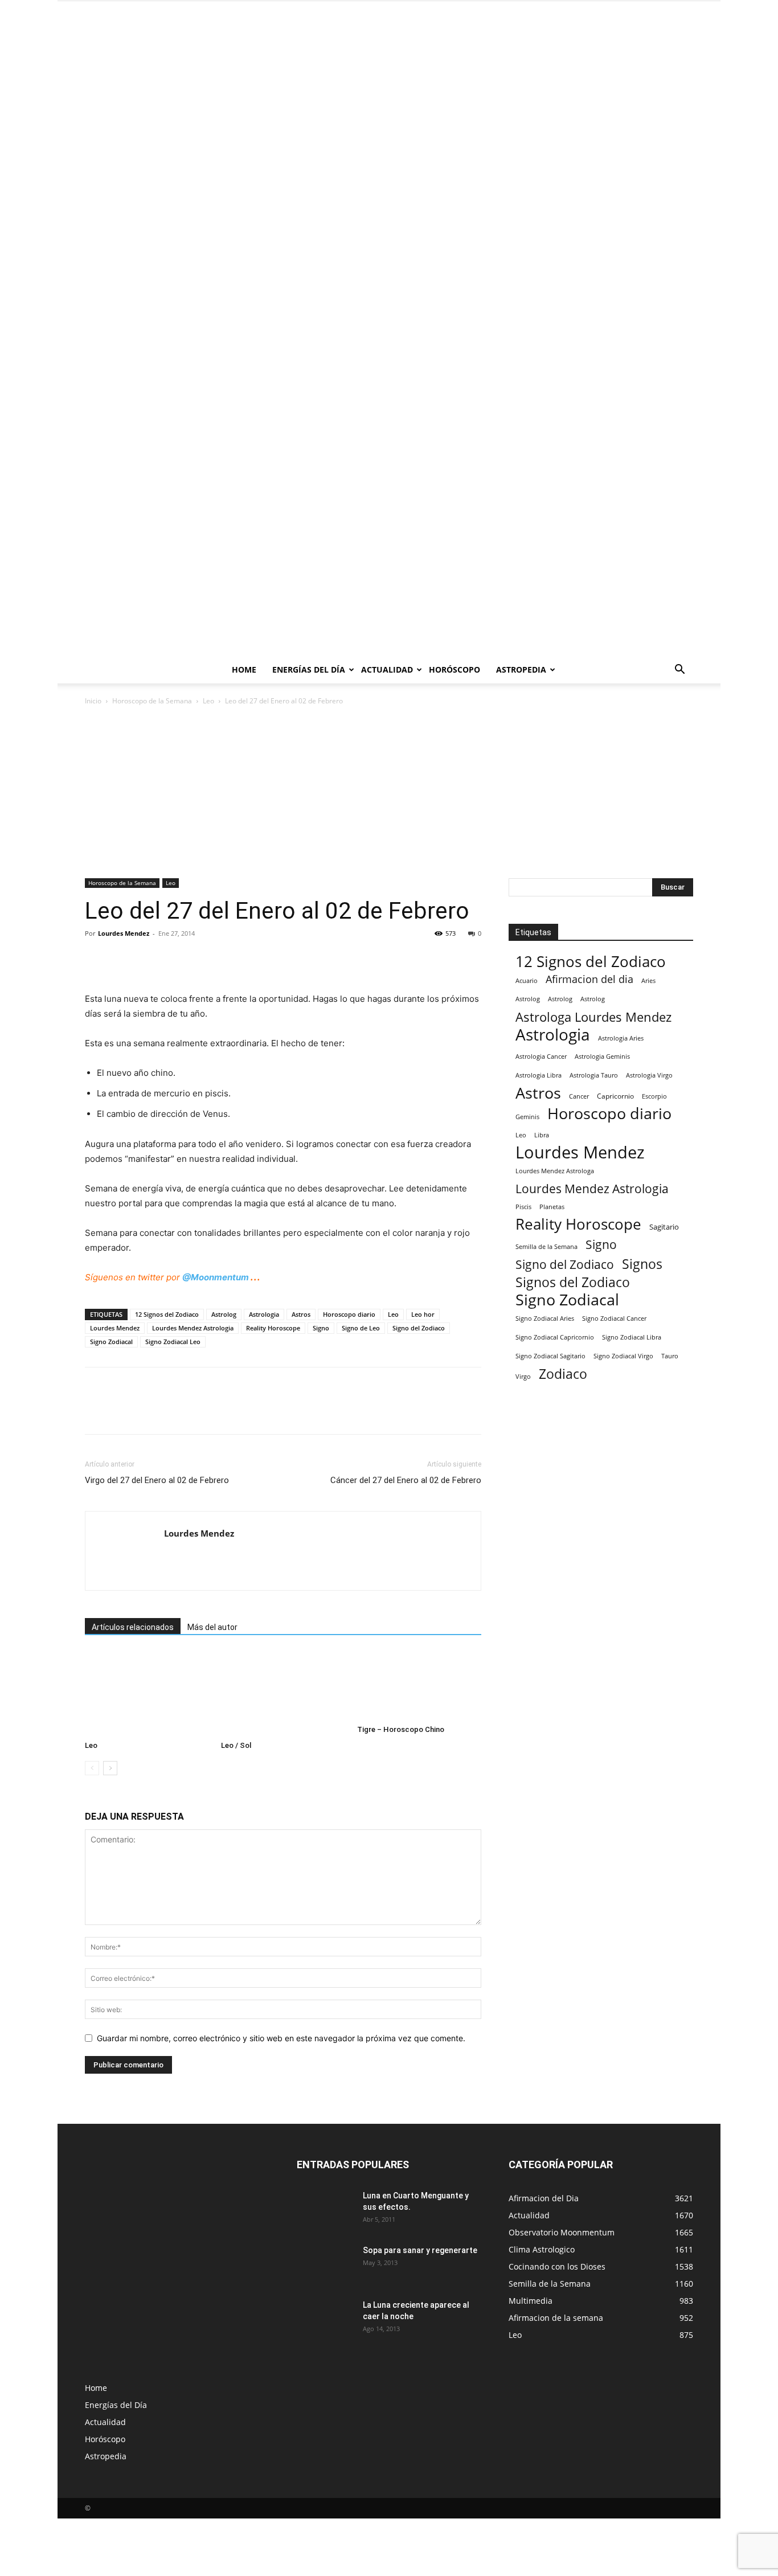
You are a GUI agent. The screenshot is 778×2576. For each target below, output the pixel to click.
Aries (648, 980)
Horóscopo (454, 669)
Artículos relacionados (133, 1627)
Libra (542, 1135)
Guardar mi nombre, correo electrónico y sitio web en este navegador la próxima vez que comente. (281, 2038)
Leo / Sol (236, 1745)
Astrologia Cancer (541, 1056)
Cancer (579, 1096)
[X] (122, 959)
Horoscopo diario (349, 1314)
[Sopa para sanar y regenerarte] (324, 2263)
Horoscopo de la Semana (152, 701)
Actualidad (387, 669)
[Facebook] (96, 959)
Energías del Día (309, 669)
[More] (202, 959)
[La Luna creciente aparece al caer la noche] (325, 2319)
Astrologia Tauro (594, 1075)
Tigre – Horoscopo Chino (401, 1729)
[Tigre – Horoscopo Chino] (419, 1685)
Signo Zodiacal (111, 1342)
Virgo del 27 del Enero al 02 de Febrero (157, 1480)
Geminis (527, 1117)
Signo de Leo (361, 1328)
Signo (321, 1328)
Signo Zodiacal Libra (632, 1337)
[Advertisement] (389, 793)
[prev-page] (92, 1768)
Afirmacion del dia (589, 979)
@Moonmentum (216, 1277)
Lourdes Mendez (124, 933)
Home (244, 669)
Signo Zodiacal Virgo (623, 1356)
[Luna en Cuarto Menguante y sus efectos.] (325, 2210)
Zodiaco (563, 1374)
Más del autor (212, 1627)
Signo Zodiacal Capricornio (555, 1337)
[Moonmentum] (389, 329)
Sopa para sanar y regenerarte (420, 2250)
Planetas (552, 1207)
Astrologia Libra (539, 1075)
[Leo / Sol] (283, 1693)
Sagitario (664, 1227)
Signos (642, 1264)
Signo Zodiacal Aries (545, 1318)
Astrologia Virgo (649, 1075)
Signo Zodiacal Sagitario (550, 1356)
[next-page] (110, 1768)
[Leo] (147, 1693)
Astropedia (521, 669)
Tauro (670, 1356)
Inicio (93, 701)
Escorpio (654, 1096)
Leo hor (423, 1314)
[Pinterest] (149, 959)
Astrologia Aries (621, 1038)
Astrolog (224, 1314)
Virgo (523, 1376)
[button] (679, 671)
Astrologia (264, 1314)
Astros (301, 1314)
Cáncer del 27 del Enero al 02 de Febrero (406, 1480)
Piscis (523, 1207)
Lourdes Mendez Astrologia (193, 1328)
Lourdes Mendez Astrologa (555, 1171)
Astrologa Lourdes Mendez (593, 1017)
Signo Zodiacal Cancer (614, 1318)
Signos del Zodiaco (573, 1282)
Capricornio (615, 1096)
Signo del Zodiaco (419, 1328)
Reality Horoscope (273, 1328)
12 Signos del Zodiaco (167, 1314)
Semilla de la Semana (546, 1246)
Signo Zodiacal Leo (173, 1342)
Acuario (527, 980)
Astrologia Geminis (602, 1056)
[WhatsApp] (175, 959)
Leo (208, 701)
